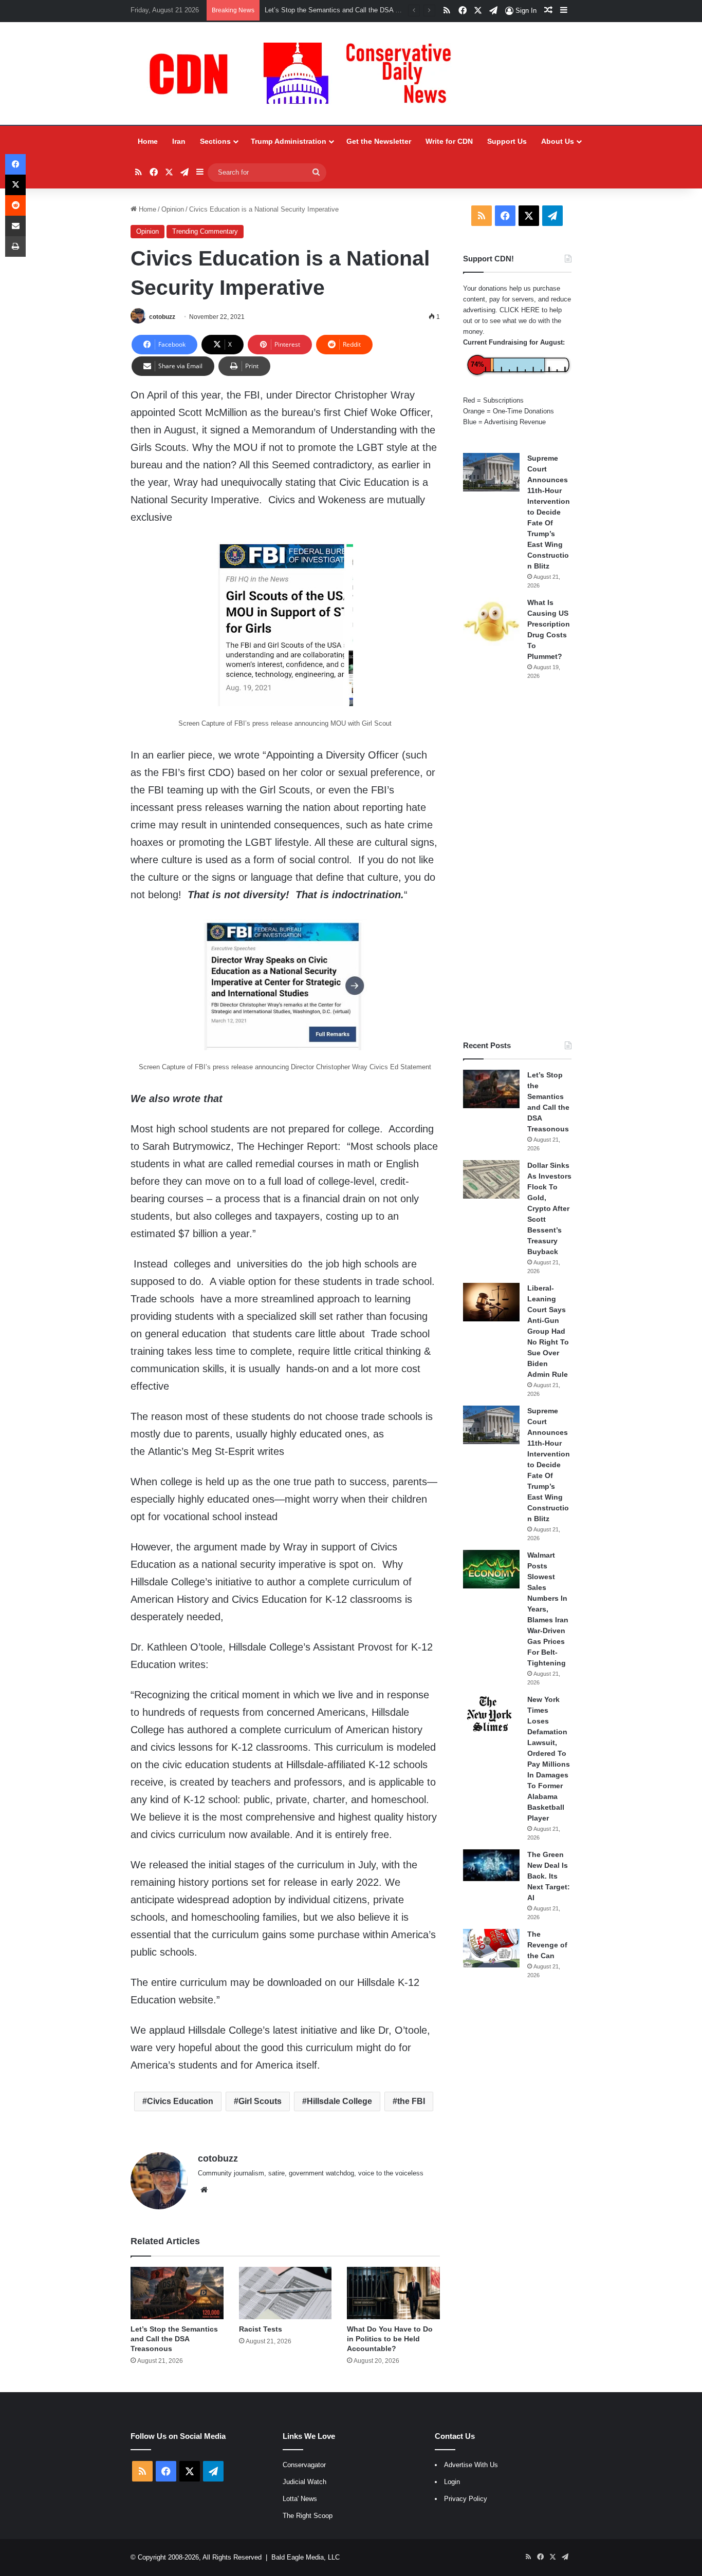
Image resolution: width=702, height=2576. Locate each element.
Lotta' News (300, 2499)
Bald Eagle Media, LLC (306, 2557)
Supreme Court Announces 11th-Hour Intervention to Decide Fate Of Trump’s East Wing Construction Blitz (549, 512)
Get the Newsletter (379, 141)
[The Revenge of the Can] (491, 1948)
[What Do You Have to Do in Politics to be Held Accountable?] (393, 2293)
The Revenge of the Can (547, 1945)
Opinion (173, 209)
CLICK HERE (520, 310)
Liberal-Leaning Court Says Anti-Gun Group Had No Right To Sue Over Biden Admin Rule (548, 1331)
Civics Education (180, 2101)
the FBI (411, 2101)
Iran (179, 141)
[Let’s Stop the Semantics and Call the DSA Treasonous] (177, 2293)
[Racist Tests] (285, 2293)
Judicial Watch (304, 2482)
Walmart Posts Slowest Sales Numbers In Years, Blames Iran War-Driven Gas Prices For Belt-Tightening (548, 1609)
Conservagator (304, 2465)
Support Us (507, 141)
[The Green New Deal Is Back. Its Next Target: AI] (491, 1865)
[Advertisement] (517, 860)
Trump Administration (289, 141)
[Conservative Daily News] (305, 73)
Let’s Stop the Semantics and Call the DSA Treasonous (174, 2339)
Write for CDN (449, 141)
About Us (558, 141)
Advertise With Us (471, 2465)
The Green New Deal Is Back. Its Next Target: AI (549, 1876)
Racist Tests (261, 2329)
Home (148, 141)
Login (452, 2482)
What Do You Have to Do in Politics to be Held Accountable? (390, 2339)
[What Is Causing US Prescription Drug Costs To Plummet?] (491, 622)
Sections (215, 141)
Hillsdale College (339, 2101)
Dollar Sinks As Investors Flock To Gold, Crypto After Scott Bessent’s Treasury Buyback (549, 1208)
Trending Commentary (205, 231)
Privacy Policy (466, 2499)
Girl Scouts (260, 2101)
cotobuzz (162, 317)
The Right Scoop (308, 2516)
